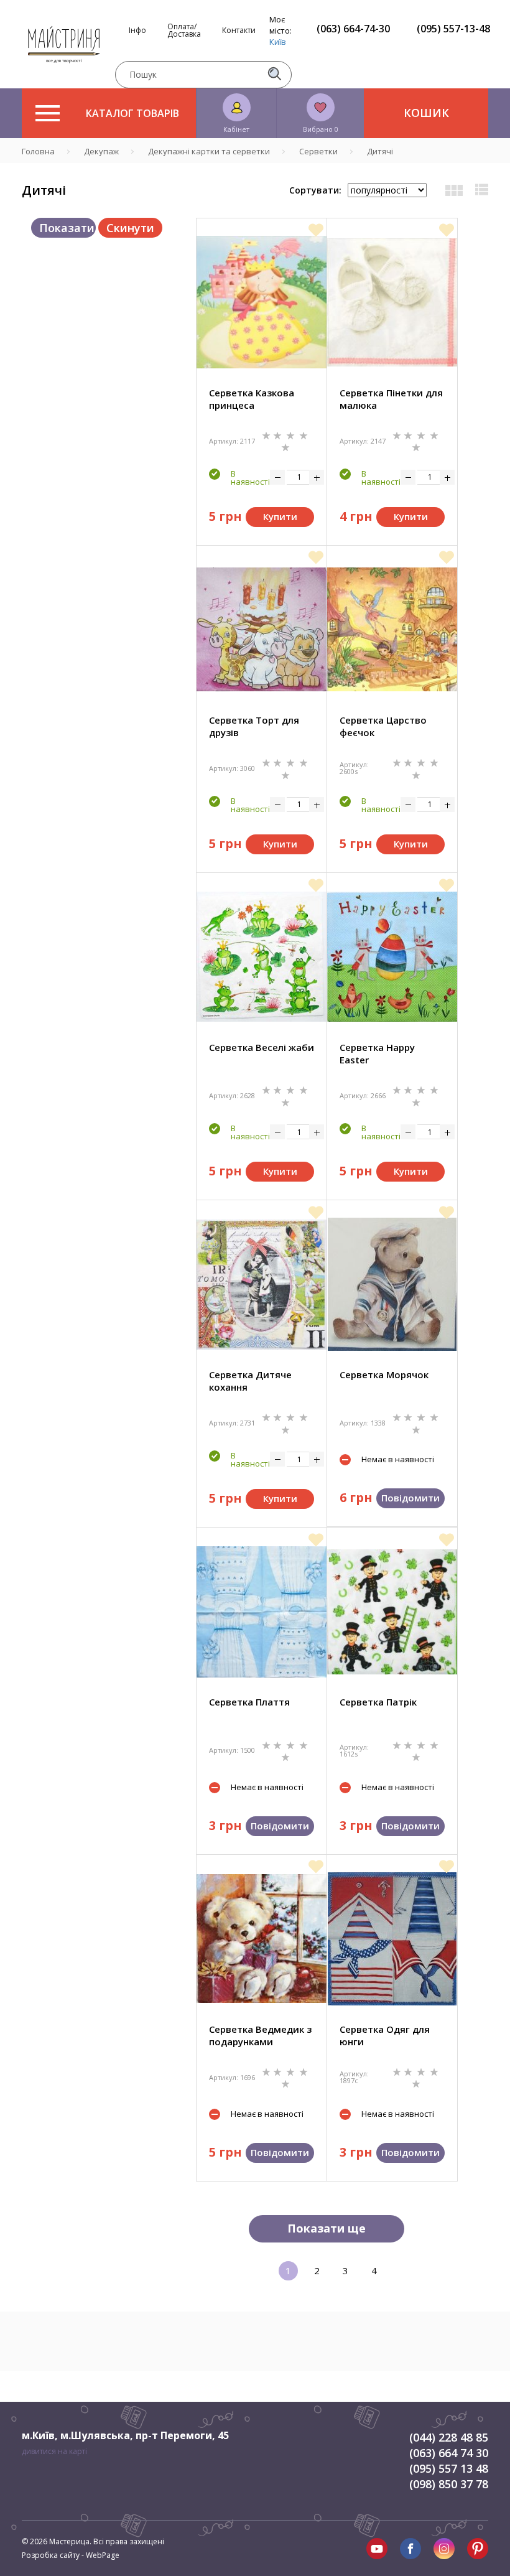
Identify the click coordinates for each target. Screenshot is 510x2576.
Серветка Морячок (384, 1374)
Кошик (426, 113)
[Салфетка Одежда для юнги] (392, 1939)
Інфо (137, 30)
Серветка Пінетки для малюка (391, 399)
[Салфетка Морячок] (392, 1284)
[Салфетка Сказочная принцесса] (262, 302)
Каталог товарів (132, 113)
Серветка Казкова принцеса (252, 399)
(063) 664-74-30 (353, 29)
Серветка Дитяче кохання (250, 1381)
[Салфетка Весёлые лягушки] (262, 957)
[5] (285, 446)
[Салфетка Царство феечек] (392, 629)
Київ (278, 42)
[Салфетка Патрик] (392, 1612)
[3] (292, 435)
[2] (279, 435)
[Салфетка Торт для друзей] (262, 629)
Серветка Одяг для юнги (385, 2035)
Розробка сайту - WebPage (71, 2555)
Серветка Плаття (249, 1702)
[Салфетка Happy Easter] (392, 957)
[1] (267, 435)
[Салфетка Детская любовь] (262, 1285)
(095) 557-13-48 (453, 29)
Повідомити (410, 1498)
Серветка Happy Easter (377, 1053)
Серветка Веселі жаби (262, 1047)
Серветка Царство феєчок (383, 726)
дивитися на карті (54, 2451)
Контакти (239, 30)
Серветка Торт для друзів (254, 726)
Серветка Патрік (378, 1702)
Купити (280, 516)
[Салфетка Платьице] (262, 1612)
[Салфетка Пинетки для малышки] (392, 302)
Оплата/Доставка (184, 30)
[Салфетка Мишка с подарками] (262, 1938)
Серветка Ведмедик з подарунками (260, 2035)
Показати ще (327, 2228)
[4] (304, 435)
